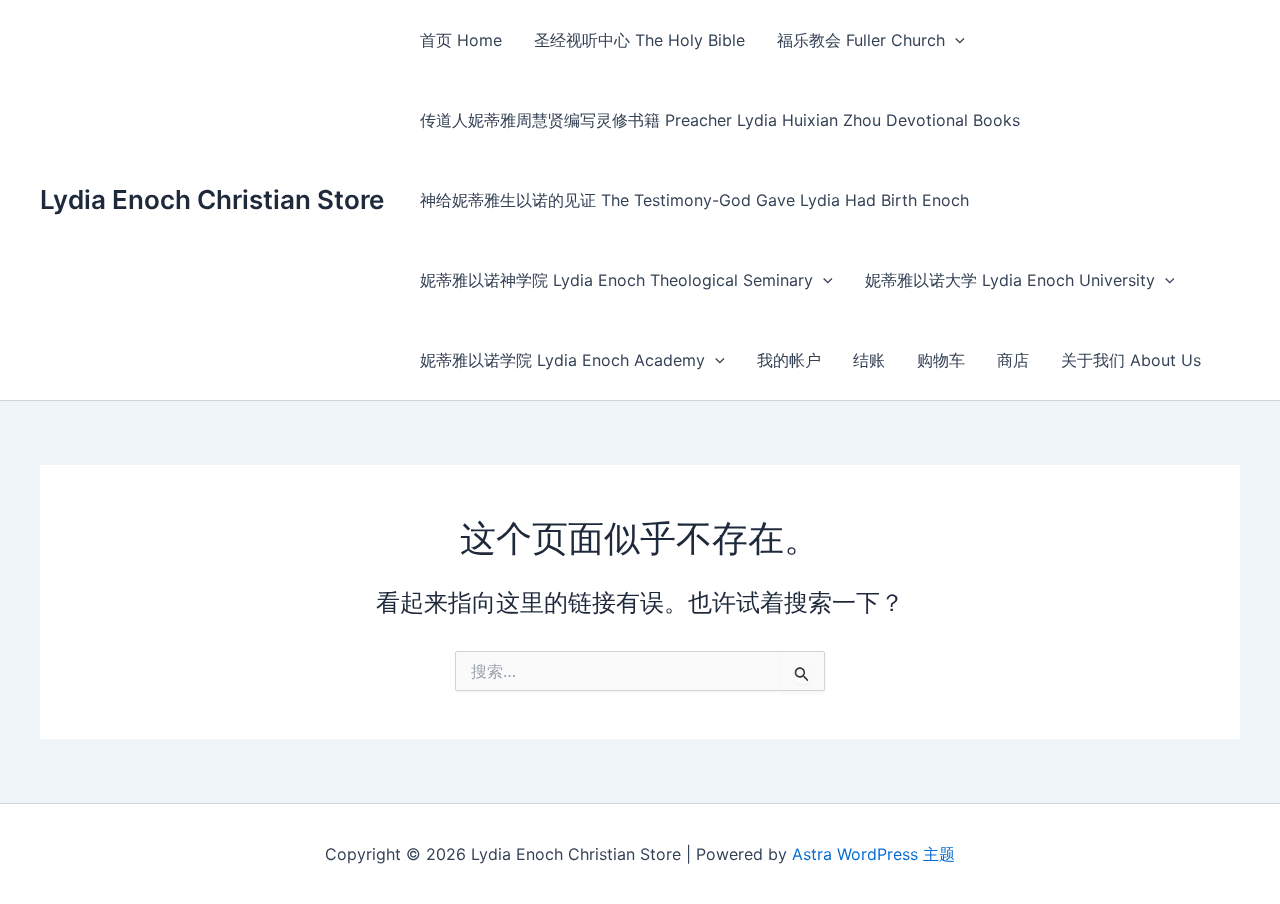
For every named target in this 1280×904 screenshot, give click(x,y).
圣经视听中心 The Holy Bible (639, 40)
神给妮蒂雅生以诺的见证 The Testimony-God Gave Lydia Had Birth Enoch (694, 200)
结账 (869, 360)
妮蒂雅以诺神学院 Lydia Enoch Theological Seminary (616, 280)
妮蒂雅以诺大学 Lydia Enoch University (1010, 280)
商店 (1013, 360)
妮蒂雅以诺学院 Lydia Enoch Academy (562, 360)
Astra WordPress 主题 (873, 854)
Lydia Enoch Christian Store (212, 199)
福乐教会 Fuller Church (861, 40)
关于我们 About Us (1131, 360)
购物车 (941, 360)
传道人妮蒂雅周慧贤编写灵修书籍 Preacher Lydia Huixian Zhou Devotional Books (720, 120)
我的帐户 (789, 360)
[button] (955, 40)
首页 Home (461, 40)
